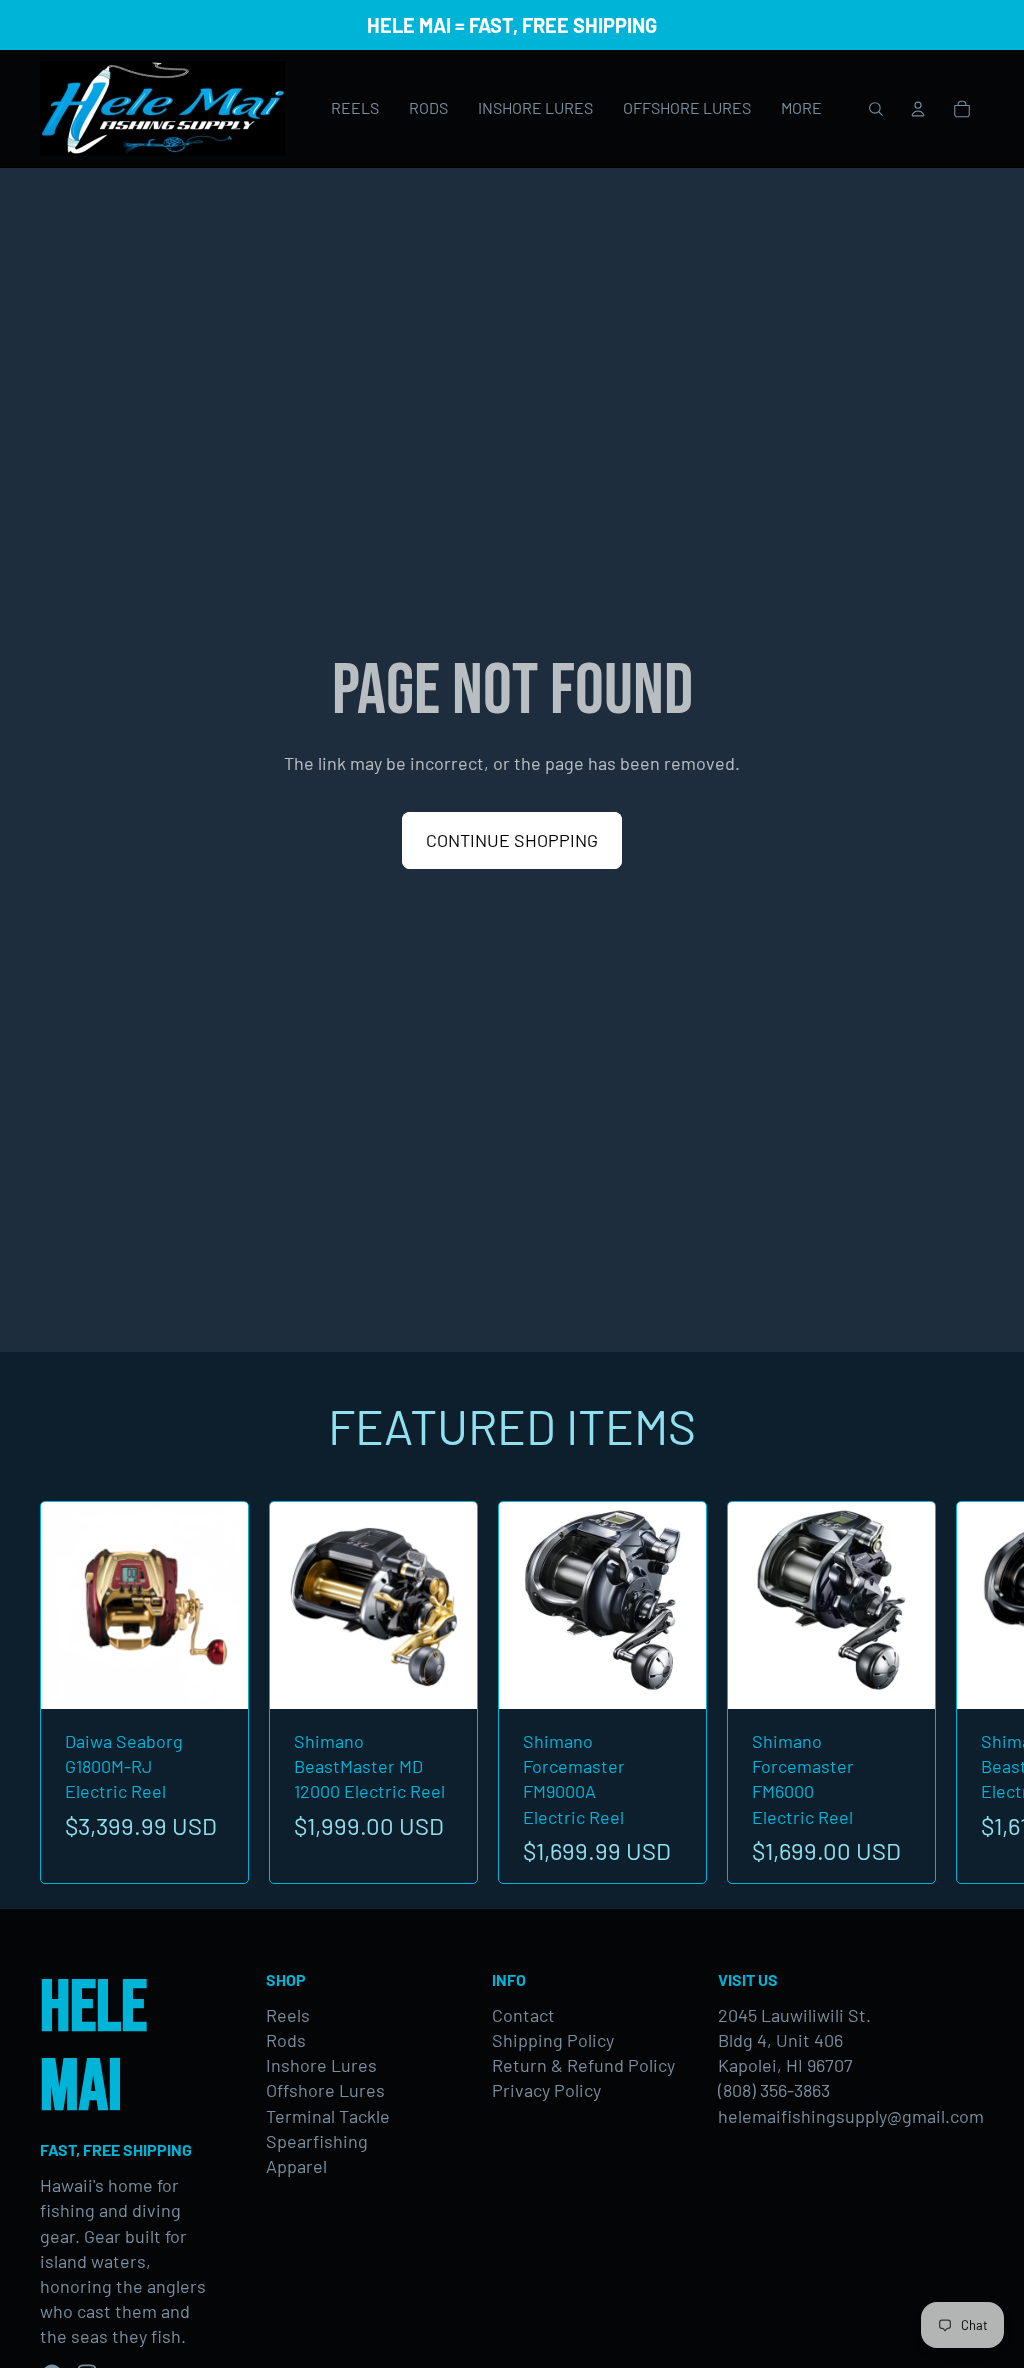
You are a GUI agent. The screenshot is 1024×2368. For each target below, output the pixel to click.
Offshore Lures (325, 2090)
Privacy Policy (546, 2090)
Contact (523, 2015)
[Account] (918, 109)
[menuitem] (801, 109)
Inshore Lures (321, 2065)
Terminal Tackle (328, 2116)
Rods (286, 2040)
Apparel (296, 2166)
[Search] (876, 109)
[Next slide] (962, 1693)
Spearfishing (317, 2141)
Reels (288, 2015)
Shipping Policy (553, 2040)
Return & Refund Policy (583, 2065)
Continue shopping (512, 840)
